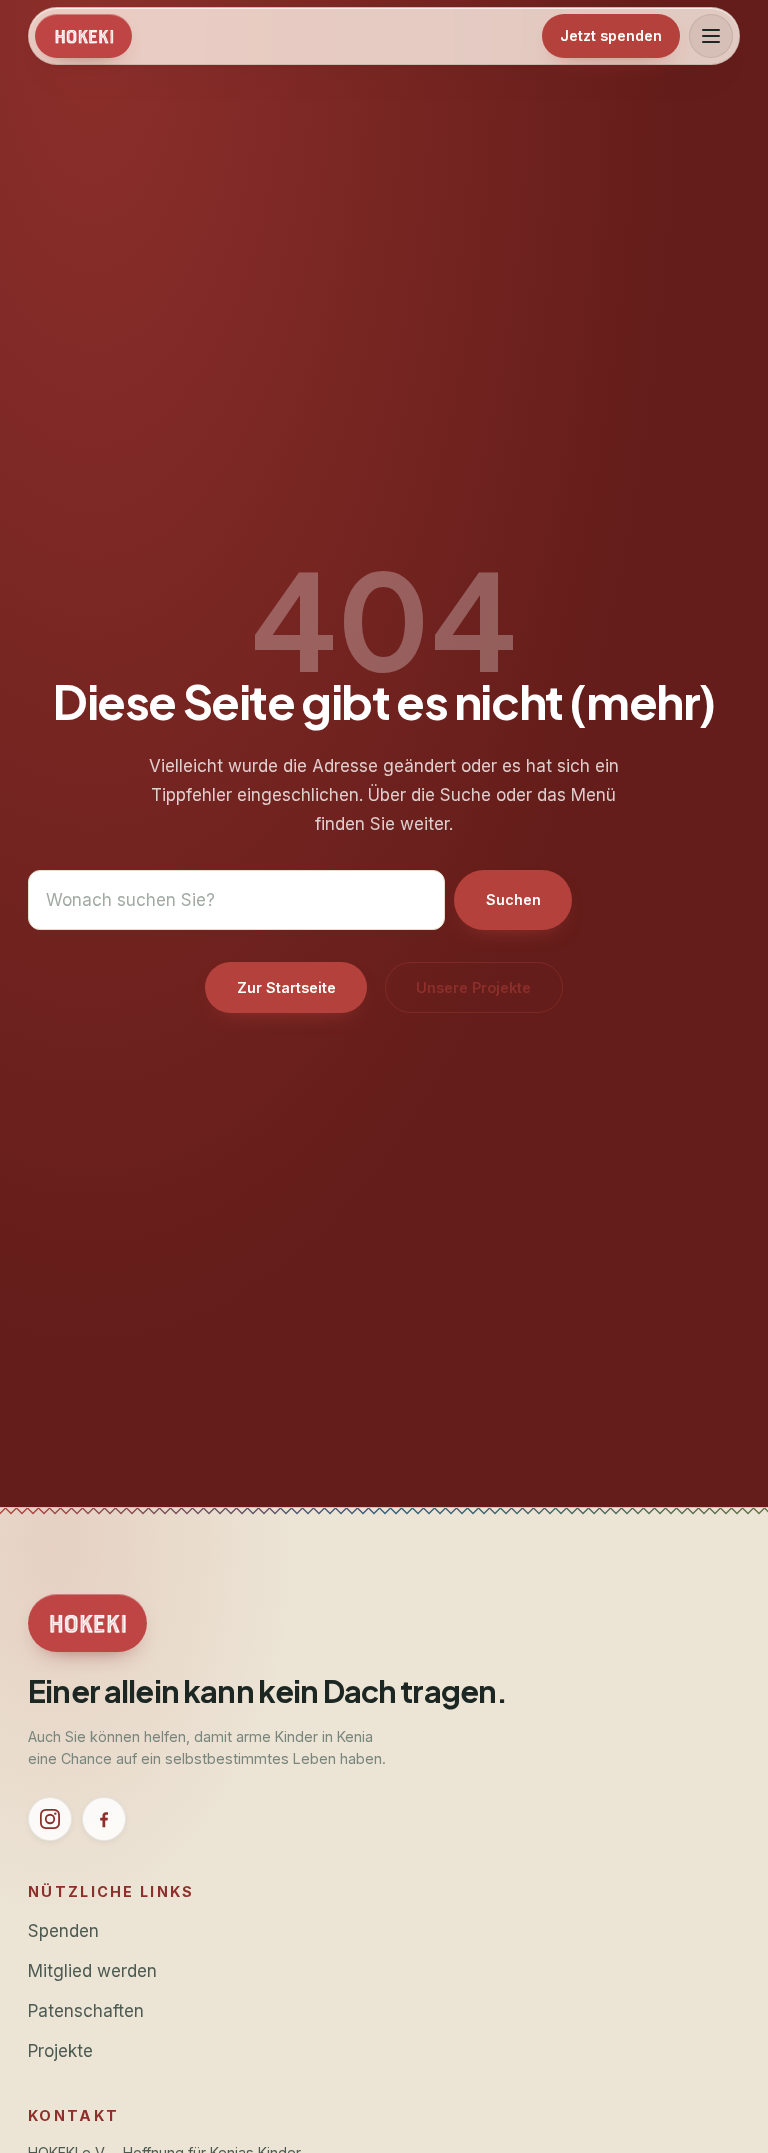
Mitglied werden (92, 1970)
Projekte (60, 2050)
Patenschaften (86, 2010)
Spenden (63, 1930)
